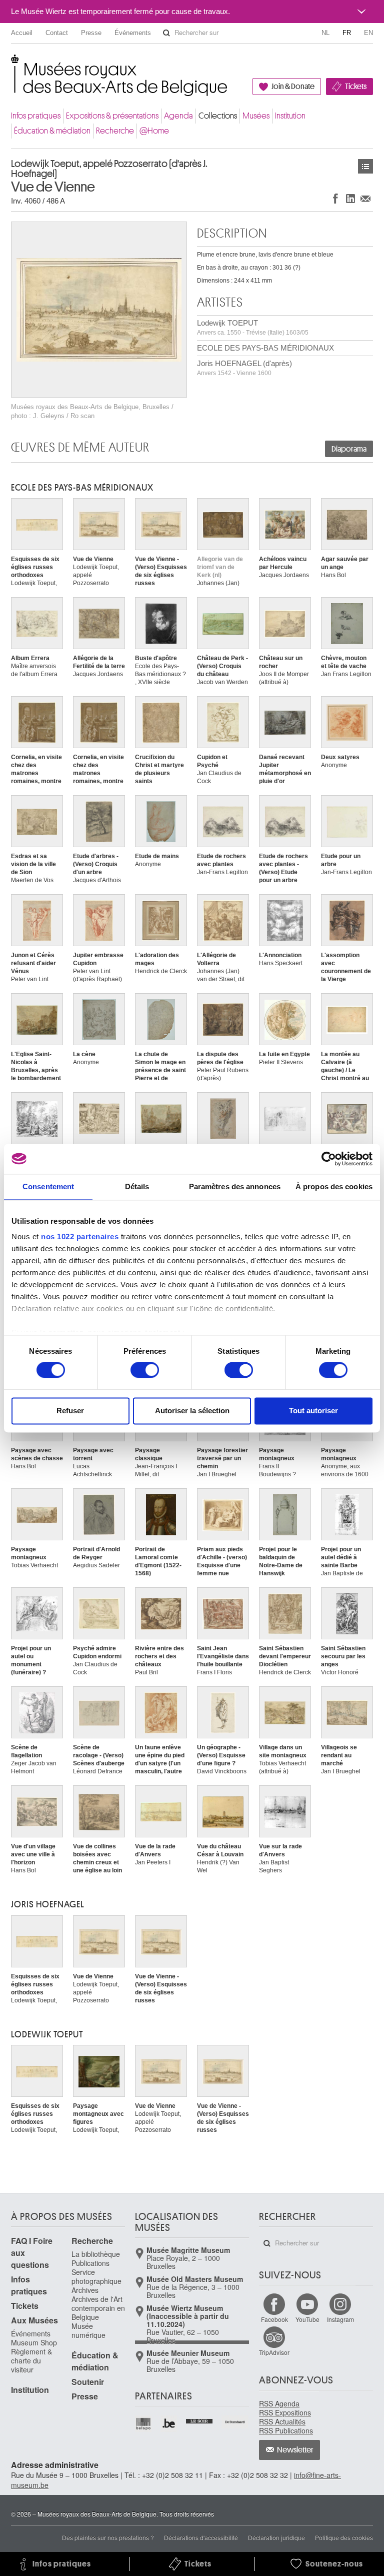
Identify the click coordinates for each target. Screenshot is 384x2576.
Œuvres (365, 166)
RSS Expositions (285, 2412)
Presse (91, 33)
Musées (256, 116)
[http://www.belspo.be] (144, 2424)
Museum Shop (34, 2342)
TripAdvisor (274, 2352)
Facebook (274, 2319)
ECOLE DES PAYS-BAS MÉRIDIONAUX (265, 348)
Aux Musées (34, 2320)
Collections (218, 116)
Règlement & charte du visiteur (31, 2360)
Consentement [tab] (48, 1186)
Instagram (340, 2319)
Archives (85, 2290)
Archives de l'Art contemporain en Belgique (98, 2308)
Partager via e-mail (365, 198)
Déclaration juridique (276, 2537)
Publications (90, 2263)
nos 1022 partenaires (80, 1236)
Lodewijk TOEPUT (253, 327)
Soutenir (88, 2382)
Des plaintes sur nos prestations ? (108, 2537)
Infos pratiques (36, 116)
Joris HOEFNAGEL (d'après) (244, 368)
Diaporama (349, 449)
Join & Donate (293, 87)
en (368, 33)
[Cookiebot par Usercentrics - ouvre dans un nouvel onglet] (329, 1159)
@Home (154, 131)
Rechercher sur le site (166, 33)
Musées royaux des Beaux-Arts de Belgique (12, 65)
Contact (57, 33)
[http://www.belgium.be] (169, 2424)
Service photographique (96, 2276)
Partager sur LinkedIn (350, 198)
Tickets (356, 87)
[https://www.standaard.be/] (235, 2422)
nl (325, 33)
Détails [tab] (137, 1186)
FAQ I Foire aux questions (32, 2253)
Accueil (22, 33)
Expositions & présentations (112, 116)
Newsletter (295, 2450)
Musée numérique (88, 2330)
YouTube (307, 2319)
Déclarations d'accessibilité (201, 2537)
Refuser (70, 1411)
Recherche (115, 131)
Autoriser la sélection (192, 1411)
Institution (290, 116)
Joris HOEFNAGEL (48, 1904)
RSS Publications (286, 2430)
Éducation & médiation (52, 131)
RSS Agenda (279, 2403)
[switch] (145, 1370)
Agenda (178, 116)
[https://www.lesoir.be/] (200, 2420)
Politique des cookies (344, 2537)
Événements (133, 33)
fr (347, 33)
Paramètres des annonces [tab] (235, 1186)
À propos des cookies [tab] (334, 1186)
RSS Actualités (282, 2421)
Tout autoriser (313, 1411)
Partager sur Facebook (335, 198)
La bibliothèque (96, 2254)
